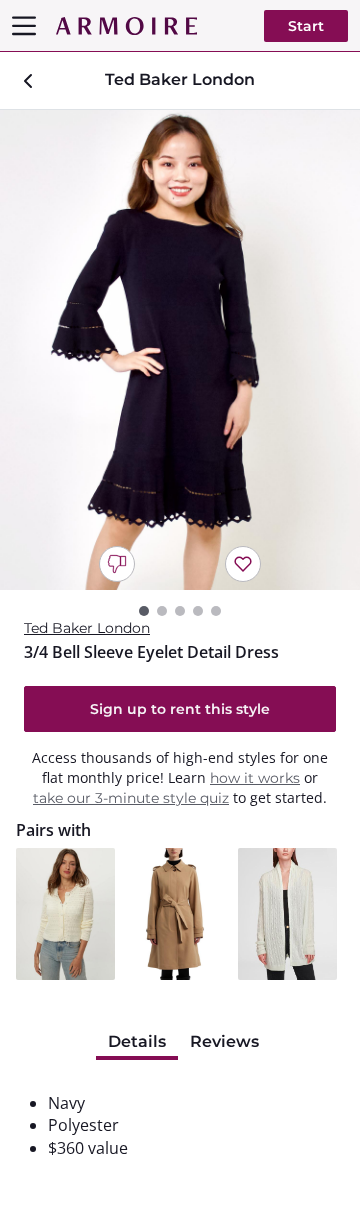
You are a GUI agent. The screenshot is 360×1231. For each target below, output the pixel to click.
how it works (255, 778)
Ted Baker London (87, 628)
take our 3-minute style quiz (131, 798)
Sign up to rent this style (180, 709)
